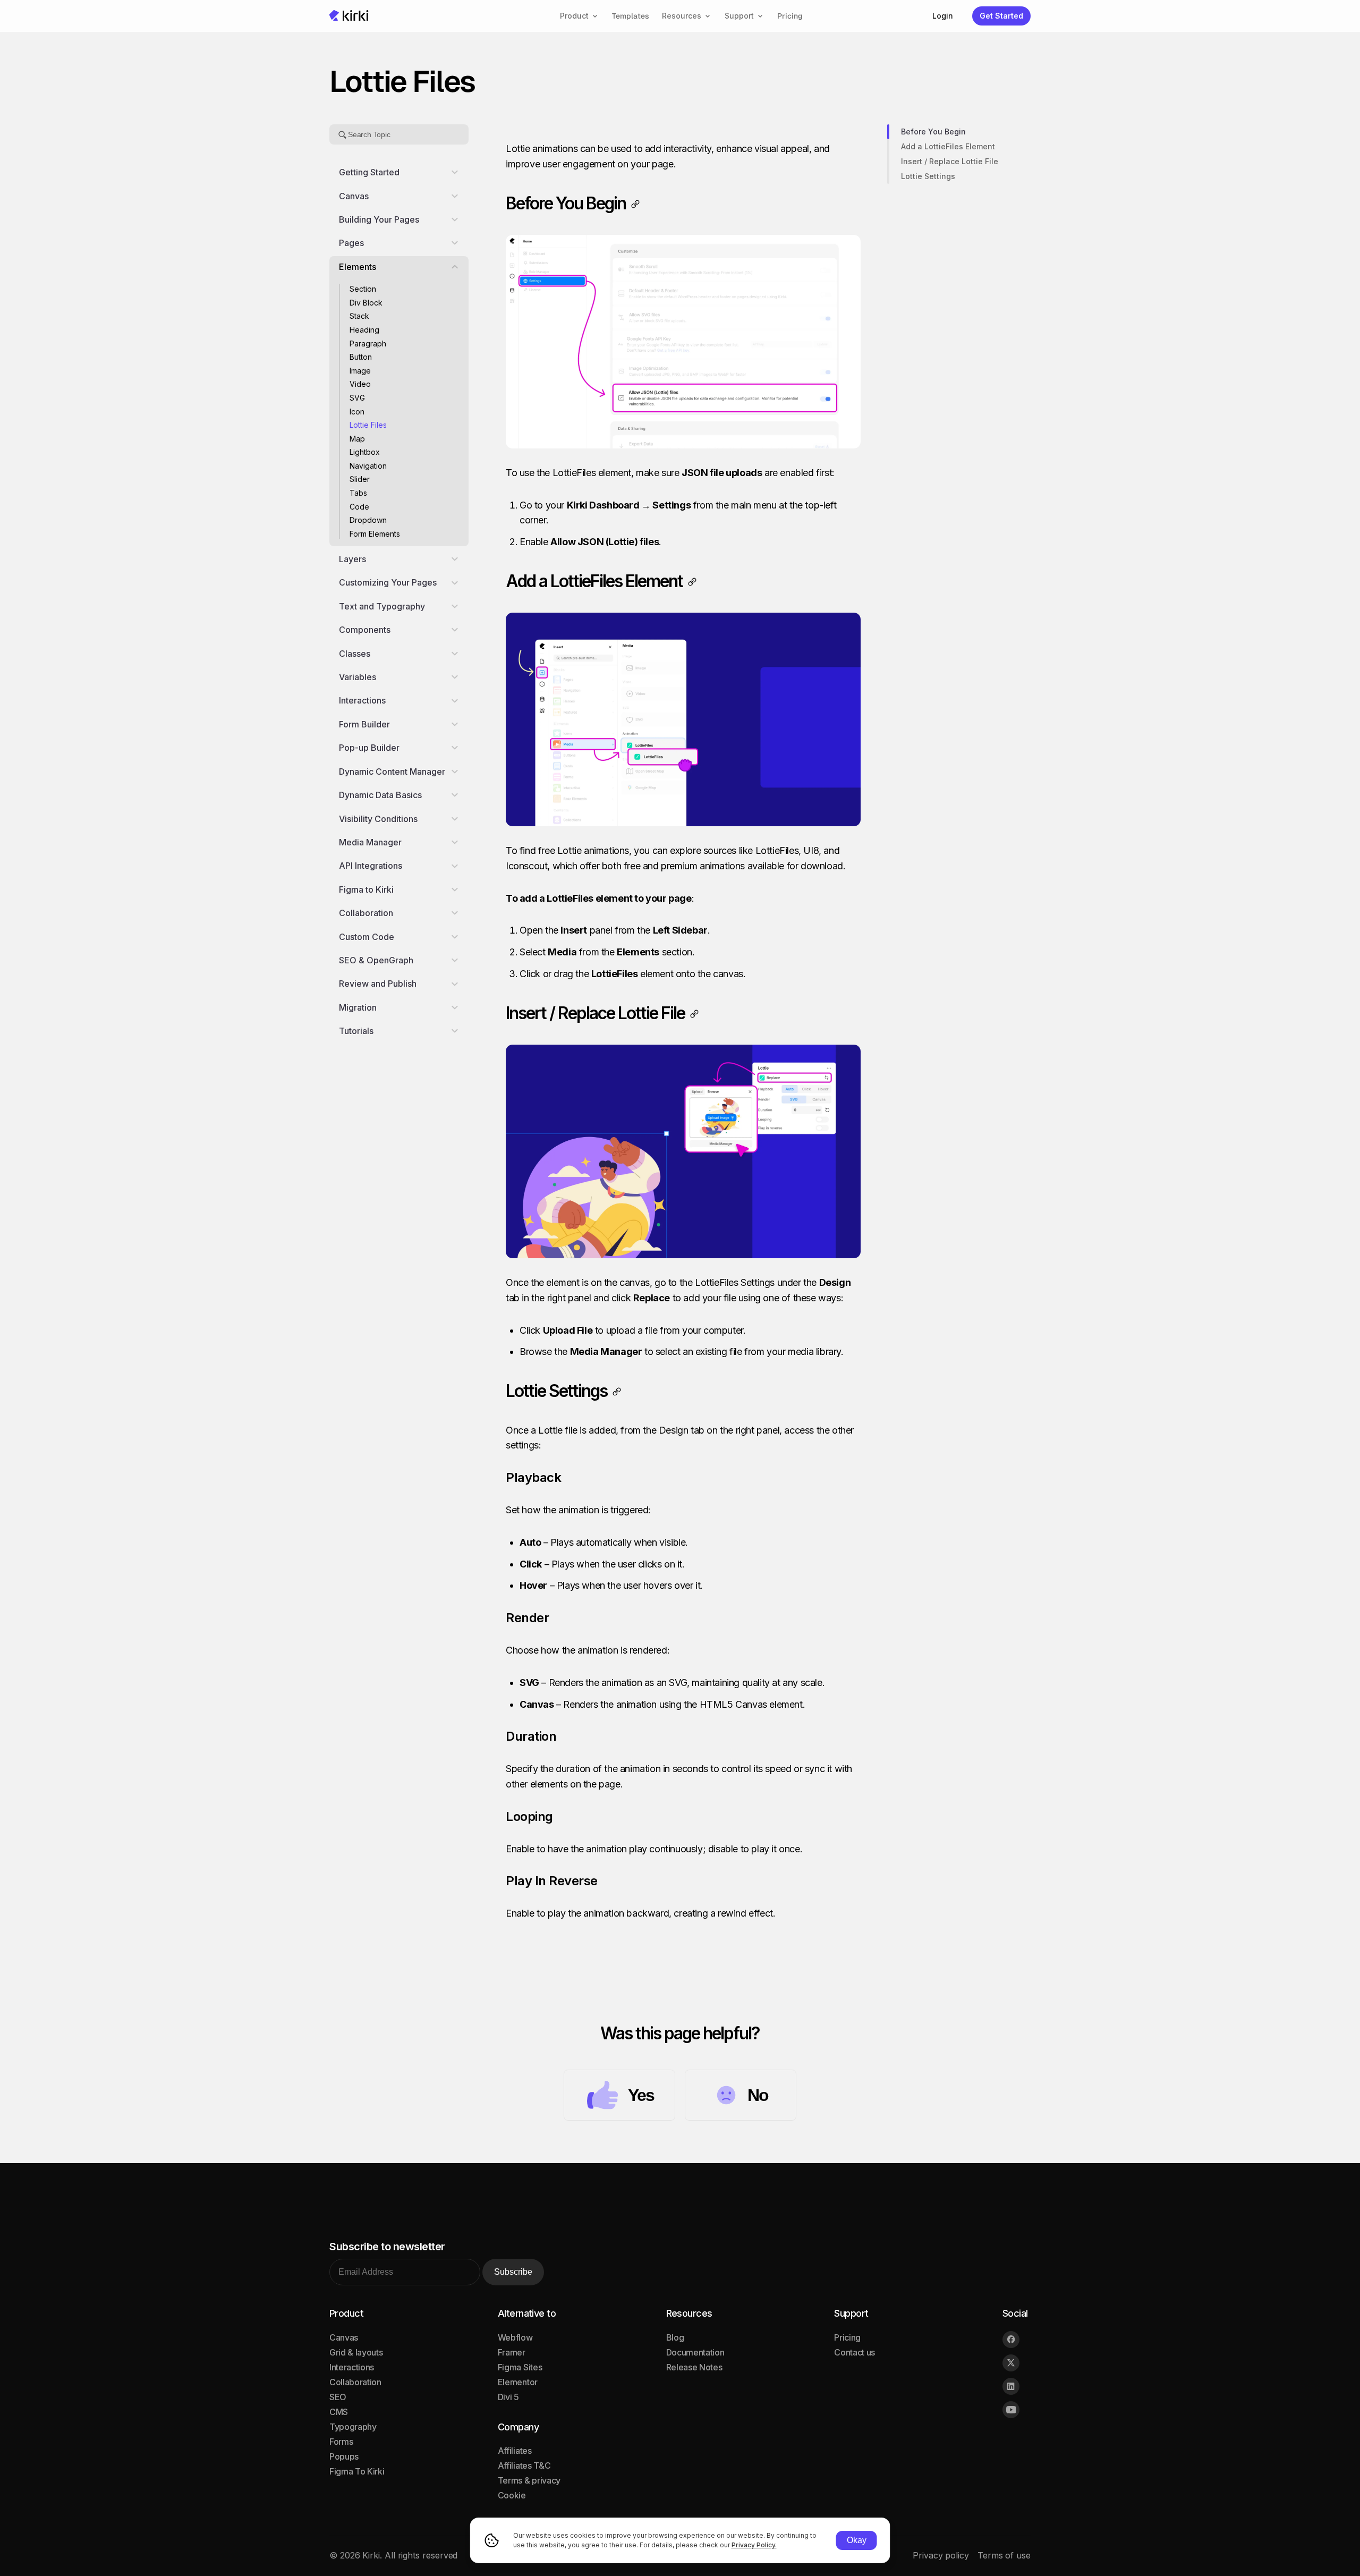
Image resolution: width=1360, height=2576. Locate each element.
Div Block (366, 303)
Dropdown (368, 520)
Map (358, 439)
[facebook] (1011, 2340)
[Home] (349, 16)
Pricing (790, 16)
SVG (357, 398)
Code (360, 507)
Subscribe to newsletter (387, 2247)
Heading (364, 330)
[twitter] (1011, 2363)
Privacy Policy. (754, 2545)
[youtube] (1011, 2410)
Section (363, 289)
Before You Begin (933, 132)
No (758, 2095)
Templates (631, 16)
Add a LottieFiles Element (948, 146)
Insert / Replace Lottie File (950, 161)
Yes (641, 2095)
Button (361, 357)
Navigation (368, 466)
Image (360, 371)
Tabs (358, 493)
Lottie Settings (928, 176)
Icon (357, 411)
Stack (359, 316)
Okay (857, 2540)
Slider (360, 479)
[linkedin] (1011, 2386)
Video (360, 384)
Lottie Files (368, 425)
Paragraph (368, 343)
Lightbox (365, 452)
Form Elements (375, 534)
